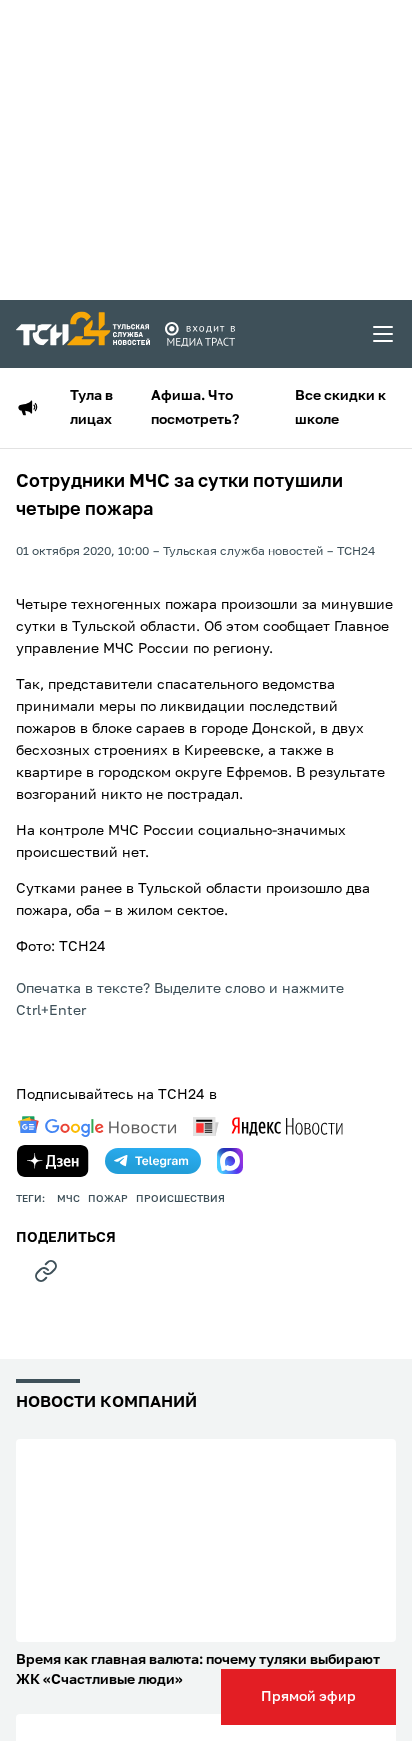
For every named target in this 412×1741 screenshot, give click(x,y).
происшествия (180, 1199)
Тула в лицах (91, 408)
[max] (230, 1161)
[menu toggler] (384, 334)
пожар (108, 1199)
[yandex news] (268, 1126)
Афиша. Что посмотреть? (195, 408)
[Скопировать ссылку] (46, 1271)
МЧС (68, 1199)
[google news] (97, 1127)
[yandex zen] (53, 1161)
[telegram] (153, 1161)
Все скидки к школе (340, 408)
